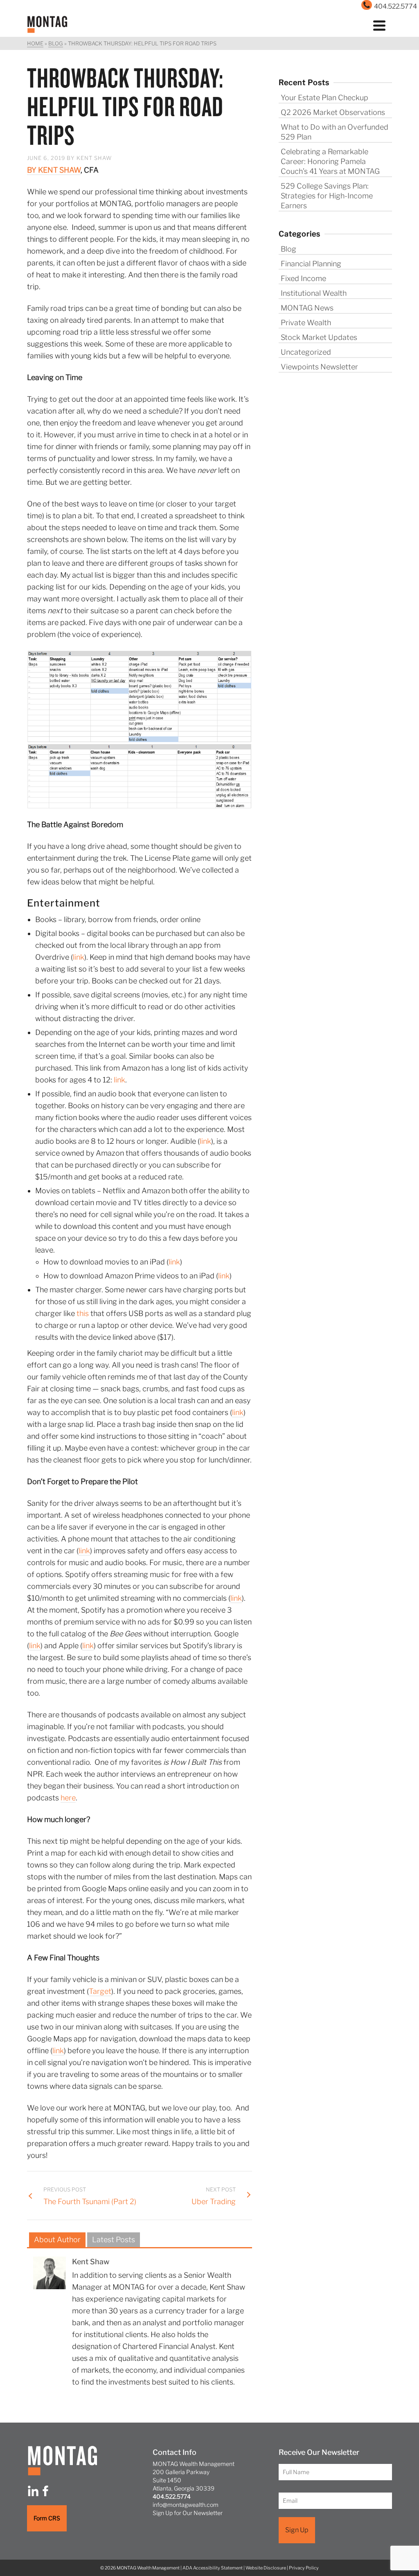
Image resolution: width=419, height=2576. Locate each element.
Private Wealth (306, 323)
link (79, 957)
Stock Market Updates (319, 337)
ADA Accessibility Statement (213, 2568)
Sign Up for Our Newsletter (188, 2513)
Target (100, 1991)
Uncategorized (306, 352)
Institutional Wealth (314, 293)
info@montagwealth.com (186, 2505)
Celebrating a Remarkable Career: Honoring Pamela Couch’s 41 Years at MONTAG (330, 161)
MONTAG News (307, 308)
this (83, 1313)
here (68, 1798)
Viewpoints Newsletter (319, 367)
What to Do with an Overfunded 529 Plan (335, 132)
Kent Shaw (94, 158)
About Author (57, 2240)
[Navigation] (379, 25)
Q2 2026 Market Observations (333, 112)
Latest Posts (114, 2240)
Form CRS (47, 2518)
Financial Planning (311, 264)
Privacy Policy (304, 2568)
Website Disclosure (266, 2568)
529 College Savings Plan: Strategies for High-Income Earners (327, 196)
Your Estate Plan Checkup (324, 98)
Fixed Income (303, 278)
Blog (288, 249)
